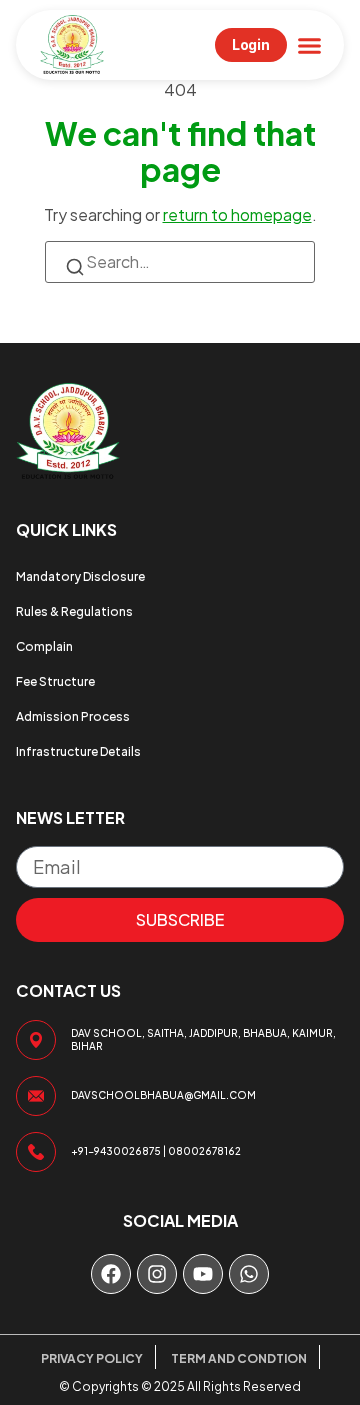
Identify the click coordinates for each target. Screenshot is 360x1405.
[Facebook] (111, 1274)
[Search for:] (180, 262)
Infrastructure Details (78, 751)
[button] (310, 45)
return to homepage (237, 214)
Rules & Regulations (74, 611)
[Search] (75, 269)
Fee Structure (55, 681)
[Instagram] (157, 1274)
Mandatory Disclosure (80, 576)
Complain (44, 646)
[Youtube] (203, 1274)
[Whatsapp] (249, 1274)
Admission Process (73, 716)
